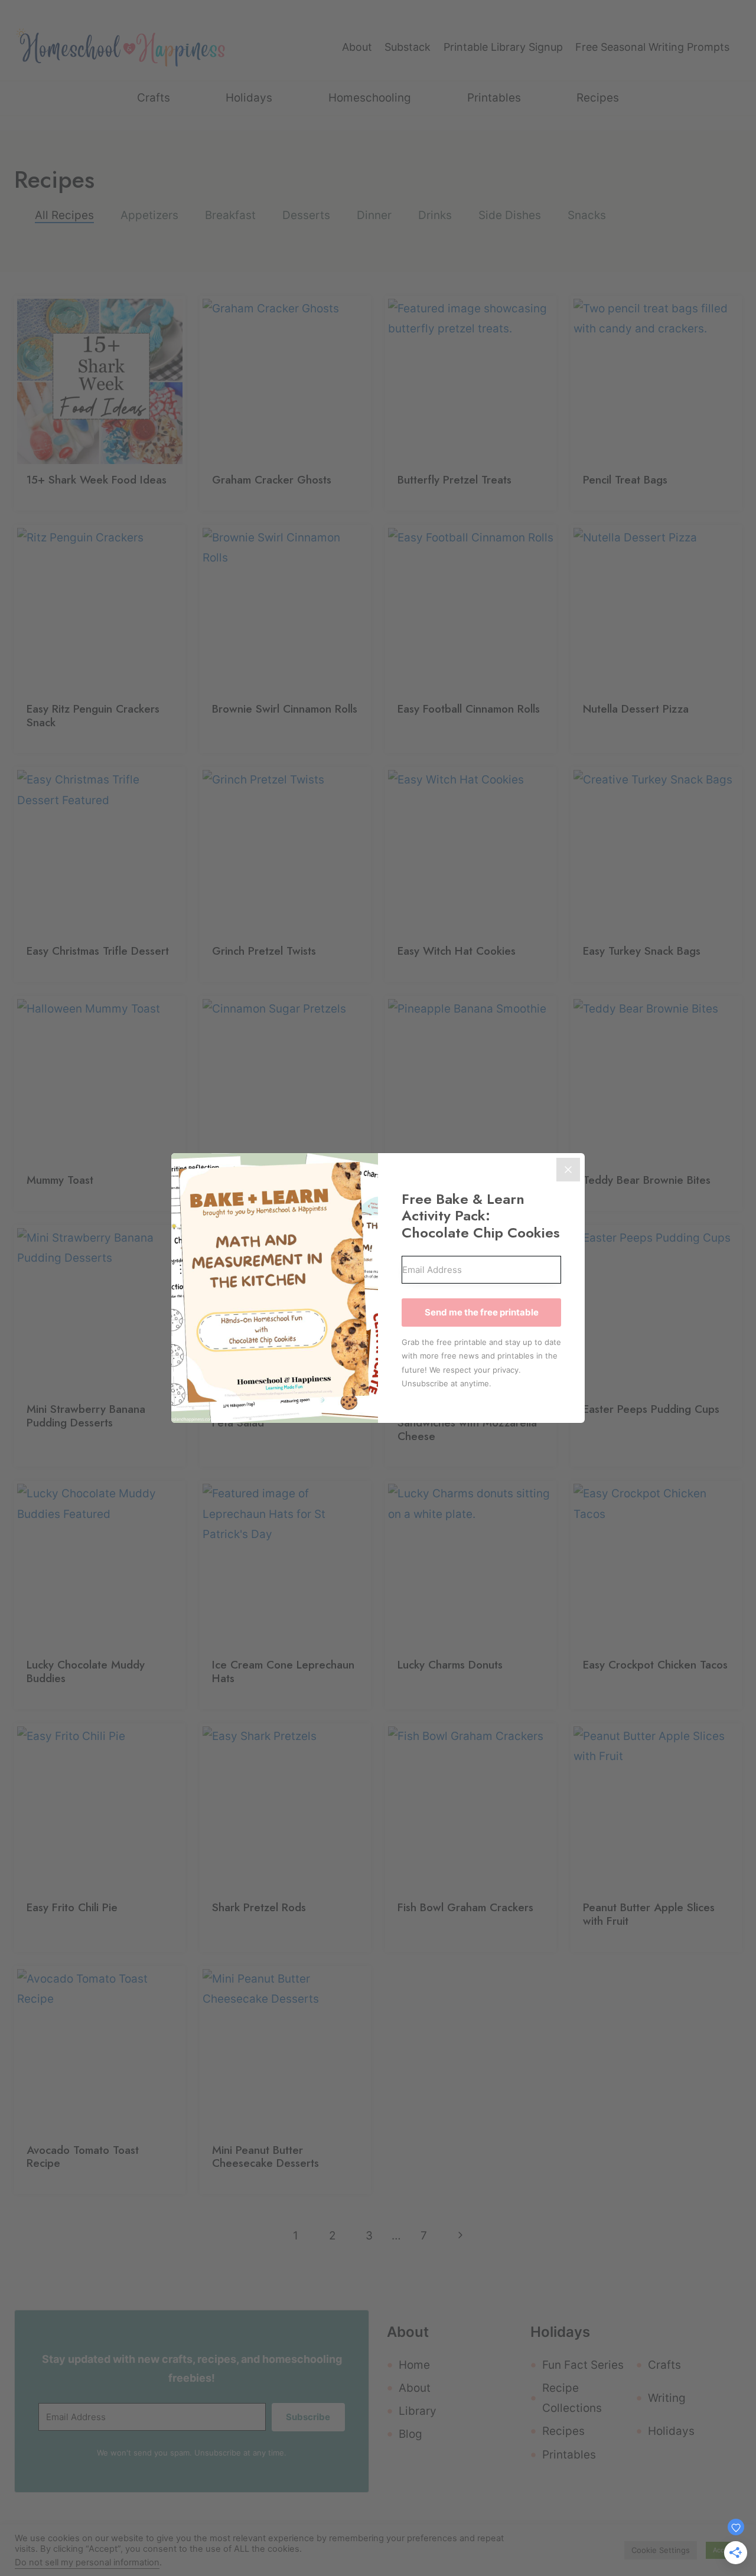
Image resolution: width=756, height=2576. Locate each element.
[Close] (568, 1170)
